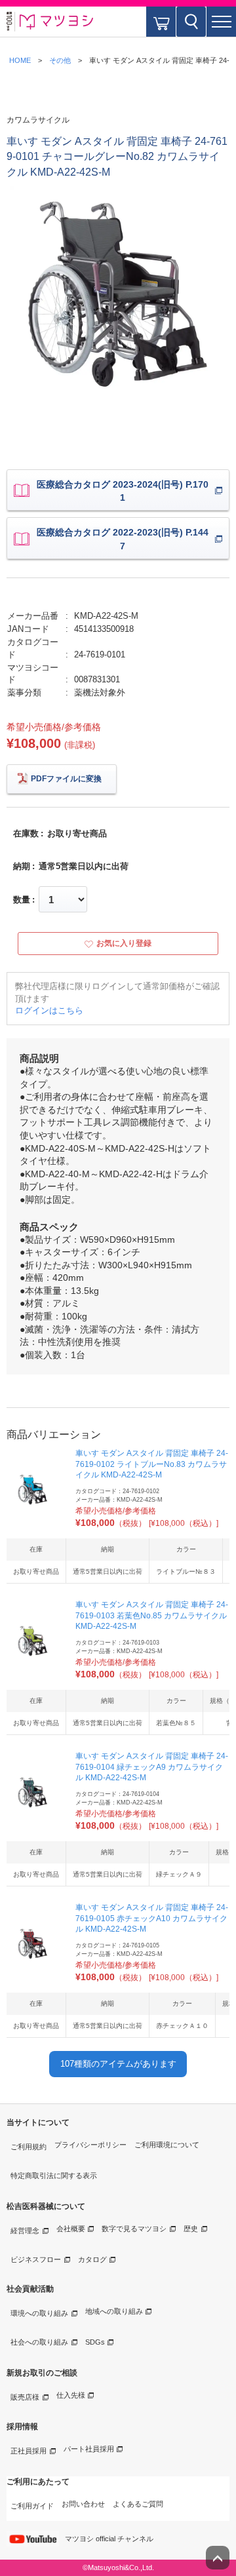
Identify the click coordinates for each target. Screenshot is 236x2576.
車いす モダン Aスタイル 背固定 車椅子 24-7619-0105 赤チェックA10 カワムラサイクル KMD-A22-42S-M (152, 1919)
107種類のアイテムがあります (118, 2064)
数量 (22, 900)
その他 (60, 60)
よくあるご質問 (138, 2504)
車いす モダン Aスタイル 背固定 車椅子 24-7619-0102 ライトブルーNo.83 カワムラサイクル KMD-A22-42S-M (152, 1464)
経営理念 (25, 2231)
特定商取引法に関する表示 (54, 2176)
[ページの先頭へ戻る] (218, 2558)
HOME (20, 60)
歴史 (191, 2229)
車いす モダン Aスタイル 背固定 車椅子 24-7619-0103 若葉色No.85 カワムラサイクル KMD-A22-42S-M (152, 1616)
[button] (221, 22)
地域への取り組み (114, 2311)
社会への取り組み (39, 2342)
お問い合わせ (83, 2504)
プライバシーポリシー (90, 2145)
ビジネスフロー (36, 2259)
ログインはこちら (49, 1010)
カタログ (92, 2259)
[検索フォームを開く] (191, 22)
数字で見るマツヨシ (134, 2229)
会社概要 (71, 2229)
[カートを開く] (161, 22)
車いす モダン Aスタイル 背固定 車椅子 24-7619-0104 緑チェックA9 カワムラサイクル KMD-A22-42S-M (152, 1767)
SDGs (95, 2342)
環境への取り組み (39, 2313)
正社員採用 (29, 2451)
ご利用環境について (167, 2145)
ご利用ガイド (32, 2506)
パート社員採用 (89, 2449)
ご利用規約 (29, 2147)
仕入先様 (71, 2395)
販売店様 (25, 2397)
